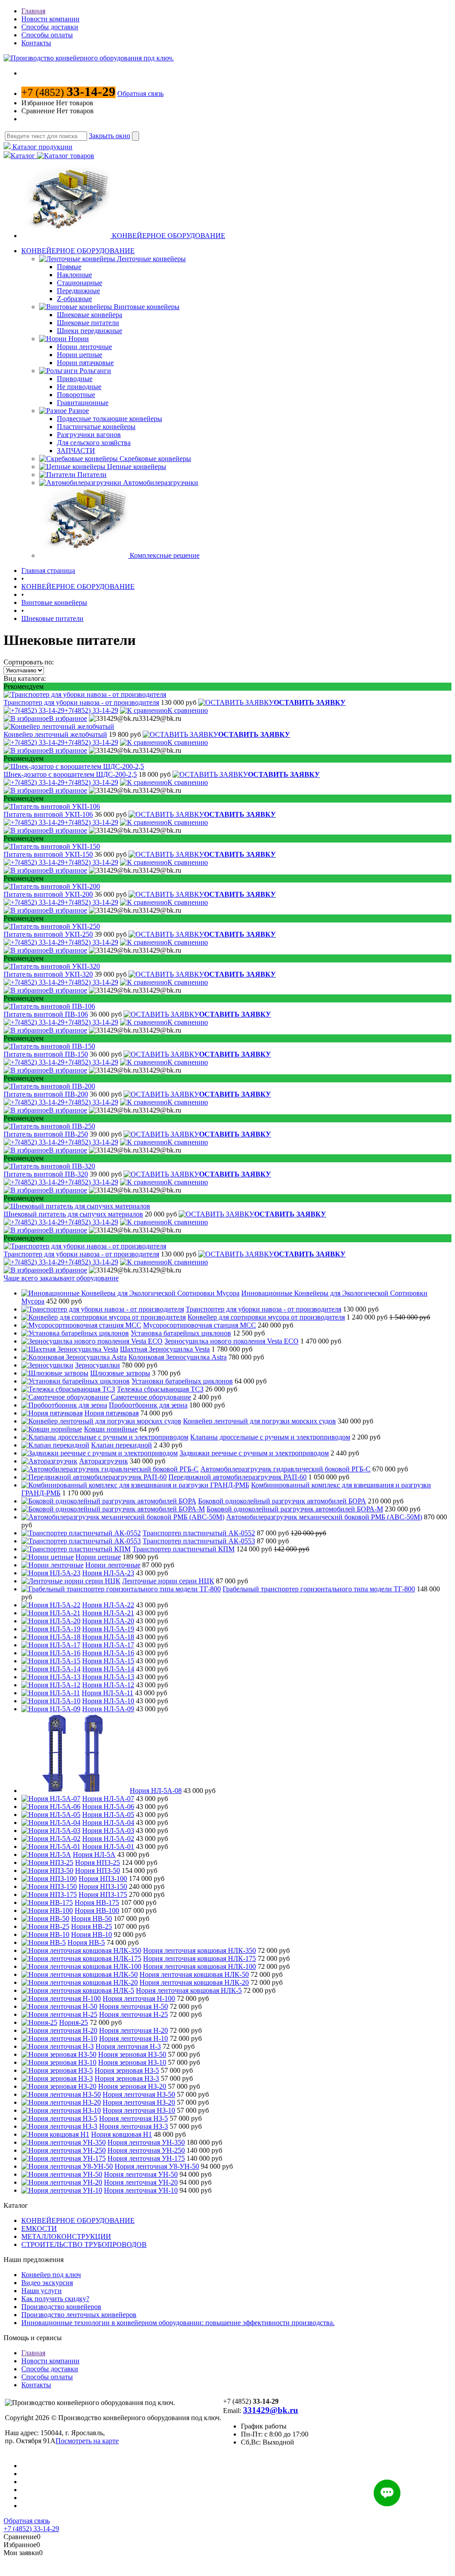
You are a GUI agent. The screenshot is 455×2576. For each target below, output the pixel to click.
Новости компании (50, 19)
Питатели (92, 475)
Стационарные (80, 283)
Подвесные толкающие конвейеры (110, 419)
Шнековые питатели (88, 323)
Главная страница (48, 570)
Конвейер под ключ (51, 2275)
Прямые (69, 267)
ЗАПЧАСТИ (76, 451)
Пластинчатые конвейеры (96, 427)
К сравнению (188, 710)
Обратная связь (140, 93)
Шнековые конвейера (90, 315)
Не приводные (79, 387)
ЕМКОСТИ (39, 2228)
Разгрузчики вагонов (89, 435)
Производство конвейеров (61, 2307)
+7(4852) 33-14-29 (91, 710)
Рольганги (95, 371)
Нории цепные (80, 355)
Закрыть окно (110, 136)
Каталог (24, 156)
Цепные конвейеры (137, 467)
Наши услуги (42, 2291)
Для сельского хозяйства (94, 443)
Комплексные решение (165, 555)
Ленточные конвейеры (151, 259)
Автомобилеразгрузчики (161, 483)
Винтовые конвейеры (147, 307)
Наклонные (74, 275)
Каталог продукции (42, 147)
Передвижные (78, 291)
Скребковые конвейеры (155, 459)
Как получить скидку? (55, 2299)
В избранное (68, 718)
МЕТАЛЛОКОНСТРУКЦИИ (66, 2236)
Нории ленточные (84, 347)
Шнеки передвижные (90, 331)
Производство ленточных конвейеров (79, 2315)
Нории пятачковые (85, 363)
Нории (79, 339)
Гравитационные (83, 403)
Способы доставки (50, 27)
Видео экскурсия (47, 2283)
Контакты (36, 43)
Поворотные (76, 395)
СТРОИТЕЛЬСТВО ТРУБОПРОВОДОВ (84, 2244)
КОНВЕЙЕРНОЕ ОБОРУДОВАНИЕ (169, 236)
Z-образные (74, 299)
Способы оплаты (47, 35)
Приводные (75, 379)
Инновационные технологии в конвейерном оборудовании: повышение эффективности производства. (178, 2323)
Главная (33, 11)
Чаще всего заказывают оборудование (61, 1278)
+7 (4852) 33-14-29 (31, 2529)
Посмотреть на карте (87, 2441)
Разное (79, 411)
